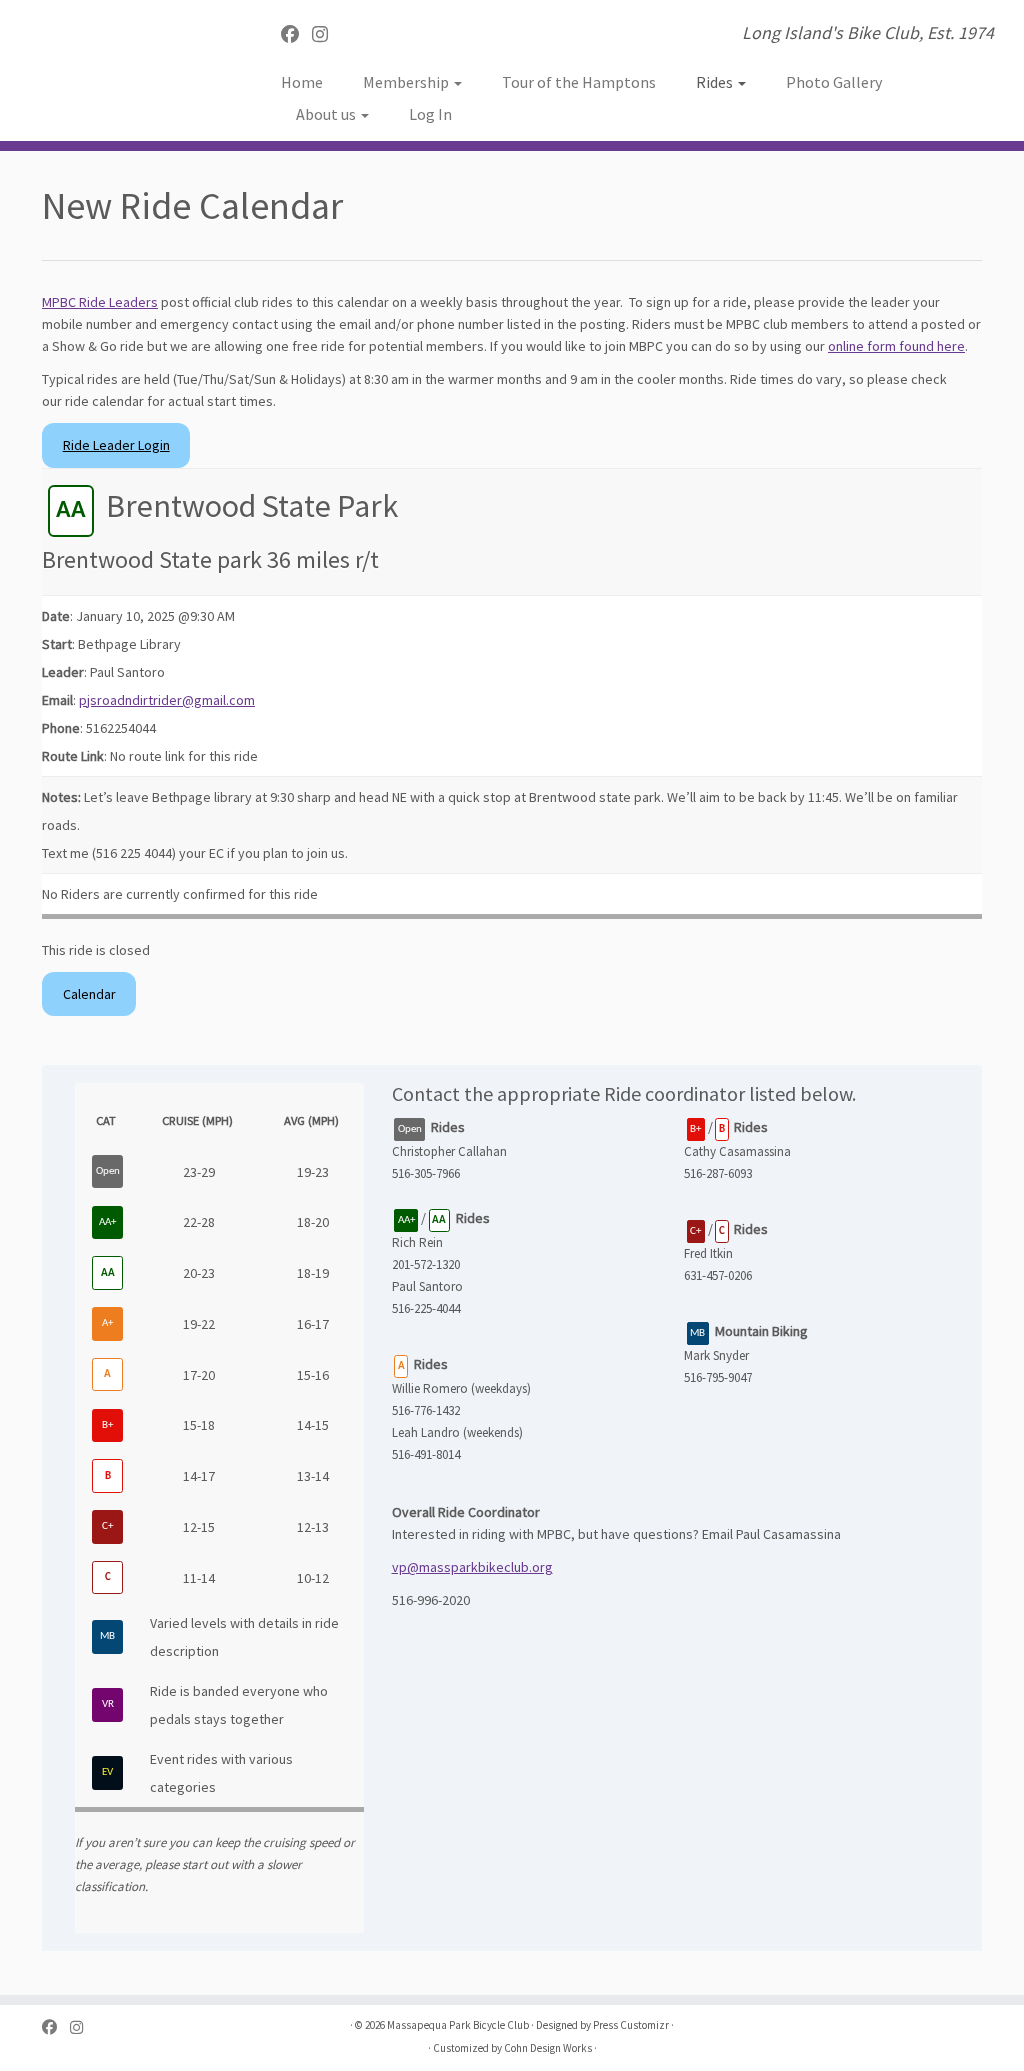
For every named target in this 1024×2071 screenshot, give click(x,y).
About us (327, 114)
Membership (407, 82)
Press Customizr (631, 2025)
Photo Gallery (834, 82)
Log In (430, 114)
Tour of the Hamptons (579, 82)
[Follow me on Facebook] (296, 34)
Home (302, 82)
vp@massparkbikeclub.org (472, 1567)
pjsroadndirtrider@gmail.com (167, 700)
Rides (716, 82)
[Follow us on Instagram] (326, 34)
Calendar (89, 994)
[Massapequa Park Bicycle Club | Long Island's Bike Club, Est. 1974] (120, 60)
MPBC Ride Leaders (100, 302)
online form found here (896, 346)
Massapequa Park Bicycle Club (458, 2025)
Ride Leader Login (116, 445)
